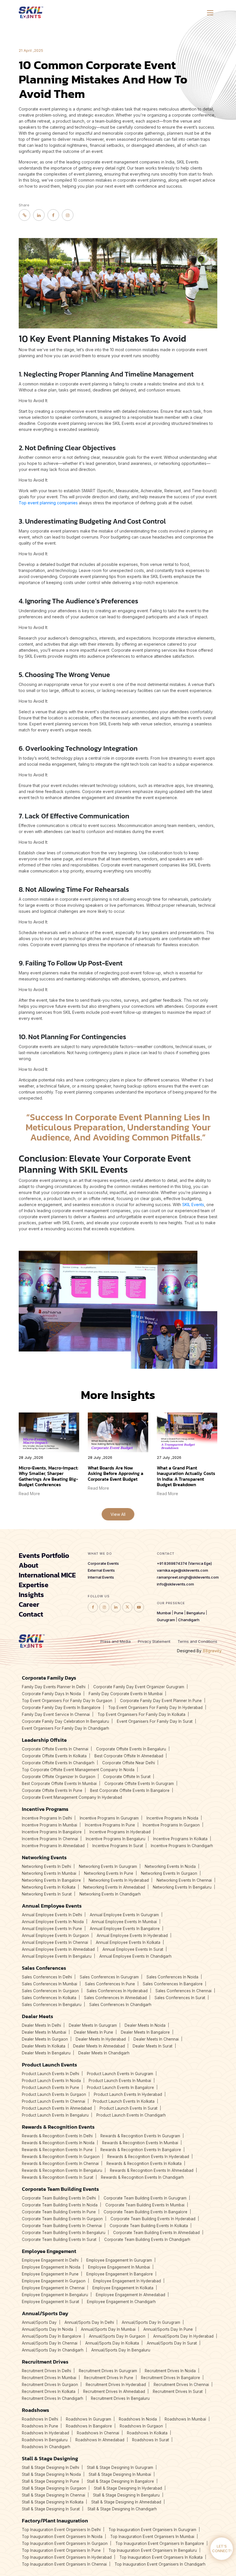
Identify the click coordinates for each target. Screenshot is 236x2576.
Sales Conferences (44, 1968)
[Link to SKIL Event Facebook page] (93, 1607)
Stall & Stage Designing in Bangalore (120, 2481)
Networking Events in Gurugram (108, 1866)
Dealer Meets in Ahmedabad (99, 2046)
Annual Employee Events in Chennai (55, 1942)
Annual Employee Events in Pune (52, 1929)
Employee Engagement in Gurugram (119, 2260)
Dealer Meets (38, 2016)
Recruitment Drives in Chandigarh (53, 2398)
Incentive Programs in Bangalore (52, 1832)
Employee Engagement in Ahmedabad (131, 2295)
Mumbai (164, 1613)
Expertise (34, 1585)
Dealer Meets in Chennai (156, 2039)
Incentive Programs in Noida (172, 1818)
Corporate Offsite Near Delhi (129, 1763)
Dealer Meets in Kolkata (44, 2046)
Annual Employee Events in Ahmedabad (58, 1949)
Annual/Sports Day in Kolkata (112, 2343)
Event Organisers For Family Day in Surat (155, 1721)
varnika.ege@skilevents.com (182, 1570)
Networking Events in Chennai (184, 1880)
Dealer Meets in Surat (153, 2046)
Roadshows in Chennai (98, 2433)
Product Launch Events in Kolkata (124, 2101)
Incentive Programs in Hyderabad (120, 1832)
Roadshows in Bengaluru (45, 2440)
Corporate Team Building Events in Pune (59, 2212)
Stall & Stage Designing (50, 2458)
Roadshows (36, 2410)
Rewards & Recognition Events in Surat (58, 2177)
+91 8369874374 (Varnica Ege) (184, 1563)
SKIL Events (193, 1205)
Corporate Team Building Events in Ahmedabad (156, 2233)
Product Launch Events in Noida (51, 2081)
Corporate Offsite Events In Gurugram (139, 1784)
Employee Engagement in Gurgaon (54, 2281)
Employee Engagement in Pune (50, 2274)
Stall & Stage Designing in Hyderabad (128, 2488)
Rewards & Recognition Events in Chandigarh (142, 2177)
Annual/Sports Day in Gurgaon (117, 2336)
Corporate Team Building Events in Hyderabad (153, 2219)
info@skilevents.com (175, 1584)
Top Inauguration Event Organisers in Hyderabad (67, 2557)
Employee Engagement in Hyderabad (127, 2281)
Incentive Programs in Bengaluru (116, 1839)
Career (29, 1604)
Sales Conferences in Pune (110, 1984)
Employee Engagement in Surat (51, 2302)
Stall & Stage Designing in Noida (51, 2474)
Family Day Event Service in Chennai (56, 1714)
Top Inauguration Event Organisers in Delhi (61, 2530)
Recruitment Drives (45, 2362)
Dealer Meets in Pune (94, 2032)
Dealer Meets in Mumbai (44, 2032)
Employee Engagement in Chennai (53, 2288)
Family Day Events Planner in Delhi (54, 1687)
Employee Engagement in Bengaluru (55, 2295)
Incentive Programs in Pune (110, 1825)
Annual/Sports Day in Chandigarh (53, 2350)
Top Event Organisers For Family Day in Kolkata (141, 1714)
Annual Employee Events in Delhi (52, 1915)
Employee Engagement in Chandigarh (121, 2302)
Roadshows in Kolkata (147, 2433)
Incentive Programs (45, 1809)
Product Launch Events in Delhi (51, 2074)
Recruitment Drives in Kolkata (49, 2391)
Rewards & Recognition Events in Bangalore (141, 2150)
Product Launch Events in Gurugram (120, 2074)
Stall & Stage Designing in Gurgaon (54, 2488)
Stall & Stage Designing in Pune (51, 2481)
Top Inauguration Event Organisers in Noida (62, 2537)
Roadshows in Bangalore (89, 2426)
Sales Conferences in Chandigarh (120, 2005)
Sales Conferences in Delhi (47, 1977)
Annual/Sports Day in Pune (168, 2329)
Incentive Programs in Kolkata (180, 1839)
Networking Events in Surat (47, 1894)
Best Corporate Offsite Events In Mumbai (59, 1784)
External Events (101, 1570)
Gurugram (166, 1620)
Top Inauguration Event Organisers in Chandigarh (160, 2564)
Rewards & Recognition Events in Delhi (57, 2136)
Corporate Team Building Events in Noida (60, 2205)
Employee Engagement (49, 2251)
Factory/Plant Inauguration (55, 2521)
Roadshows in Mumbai (185, 2419)
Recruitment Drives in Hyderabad (116, 2385)
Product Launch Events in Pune (51, 2088)
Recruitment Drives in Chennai (181, 2385)
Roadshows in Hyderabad (45, 2433)
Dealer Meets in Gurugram (93, 2025)
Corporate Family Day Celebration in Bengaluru (65, 1721)
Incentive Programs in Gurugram (109, 1818)
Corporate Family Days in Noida (51, 1694)
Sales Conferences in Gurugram (109, 1977)
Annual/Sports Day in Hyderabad (183, 2336)
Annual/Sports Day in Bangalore (52, 2336)
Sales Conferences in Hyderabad (117, 1991)
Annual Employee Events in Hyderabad (132, 1936)
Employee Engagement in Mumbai (119, 2267)
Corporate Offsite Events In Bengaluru (131, 1749)
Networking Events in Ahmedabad (114, 1887)
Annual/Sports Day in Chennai (50, 2343)
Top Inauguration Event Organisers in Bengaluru (153, 2550)
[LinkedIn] (39, 215)
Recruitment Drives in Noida (170, 2371)
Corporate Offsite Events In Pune (52, 1790)
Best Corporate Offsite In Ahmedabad (129, 1756)
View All (118, 1514)
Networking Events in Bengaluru (182, 1887)
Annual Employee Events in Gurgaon (55, 1936)
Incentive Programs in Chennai (50, 1839)
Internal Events (101, 1577)
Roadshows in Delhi (40, 2419)
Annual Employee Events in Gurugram (124, 1915)
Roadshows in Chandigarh (46, 2447)
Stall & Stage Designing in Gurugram (120, 2467)
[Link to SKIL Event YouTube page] (139, 1607)
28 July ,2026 (31, 1458)
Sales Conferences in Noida (172, 1977)
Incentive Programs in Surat (118, 1846)
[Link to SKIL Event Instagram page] (104, 1607)
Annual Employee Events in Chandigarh (135, 1956)
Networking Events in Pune (109, 1873)
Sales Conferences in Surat (180, 1998)
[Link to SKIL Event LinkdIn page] (116, 1607)
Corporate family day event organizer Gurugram (139, 1687)
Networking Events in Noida (170, 1866)
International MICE (47, 1575)
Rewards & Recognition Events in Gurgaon (61, 2157)
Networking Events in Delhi (46, 1866)
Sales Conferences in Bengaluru (52, 2005)
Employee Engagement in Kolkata (123, 2288)
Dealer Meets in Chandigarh (104, 2053)
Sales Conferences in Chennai (183, 1991)
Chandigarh (189, 1620)
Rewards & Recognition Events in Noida (58, 2143)
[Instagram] (68, 215)
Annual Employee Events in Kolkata (128, 1942)
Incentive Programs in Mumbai (50, 1825)
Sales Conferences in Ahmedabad (115, 1998)
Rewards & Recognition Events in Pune (57, 2150)
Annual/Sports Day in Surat (172, 2343)
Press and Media (116, 1641)
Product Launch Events (50, 2065)
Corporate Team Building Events (60, 2189)
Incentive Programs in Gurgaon (171, 1825)
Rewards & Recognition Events (58, 2127)
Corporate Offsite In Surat (127, 1777)
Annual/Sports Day (45, 2313)
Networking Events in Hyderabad (119, 1880)
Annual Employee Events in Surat (133, 1949)
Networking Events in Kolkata (49, 1887)
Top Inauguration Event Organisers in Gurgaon (65, 2543)
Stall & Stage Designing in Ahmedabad (126, 2502)
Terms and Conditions (197, 1641)
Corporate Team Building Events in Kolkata (149, 2226)
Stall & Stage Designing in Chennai (54, 2495)
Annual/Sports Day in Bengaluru (121, 2350)
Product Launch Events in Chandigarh (131, 2115)
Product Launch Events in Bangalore (120, 2088)
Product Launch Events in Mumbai (120, 2081)
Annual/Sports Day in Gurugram (151, 2322)
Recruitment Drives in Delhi (46, 2371)
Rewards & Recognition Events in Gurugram (140, 2136)
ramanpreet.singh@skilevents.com (188, 1577)
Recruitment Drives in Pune (109, 2378)
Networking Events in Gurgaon (169, 1873)
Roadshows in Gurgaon (141, 2426)
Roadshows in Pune (40, 2426)
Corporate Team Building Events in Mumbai (145, 2205)
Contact (31, 1614)
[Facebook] (53, 215)
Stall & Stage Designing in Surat (51, 2509)
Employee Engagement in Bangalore (120, 2274)
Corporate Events (103, 1563)
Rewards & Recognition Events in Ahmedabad (152, 2170)
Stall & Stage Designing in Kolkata (53, 2502)
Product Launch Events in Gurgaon (54, 2094)
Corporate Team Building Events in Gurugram (145, 2198)
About (28, 1565)
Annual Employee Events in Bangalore (125, 1929)
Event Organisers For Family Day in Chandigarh (65, 1728)
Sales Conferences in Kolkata (49, 1998)
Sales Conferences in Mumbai (50, 1984)
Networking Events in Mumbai (49, 1873)
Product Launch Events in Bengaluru (55, 2115)
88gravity (212, 1651)
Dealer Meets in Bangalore (145, 2032)
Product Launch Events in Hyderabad (128, 2094)
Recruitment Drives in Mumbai (49, 2378)
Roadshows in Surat (151, 2440)
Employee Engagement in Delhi (50, 2260)
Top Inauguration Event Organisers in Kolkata (161, 2557)
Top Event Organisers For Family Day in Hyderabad (155, 1708)
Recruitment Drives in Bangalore (171, 2378)
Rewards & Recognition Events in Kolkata (144, 2164)
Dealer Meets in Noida (145, 2025)
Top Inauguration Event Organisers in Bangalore (160, 2543)
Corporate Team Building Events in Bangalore (145, 2212)
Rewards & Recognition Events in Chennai (60, 2164)
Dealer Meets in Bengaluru (46, 2053)
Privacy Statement (154, 1641)
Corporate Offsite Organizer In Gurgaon (59, 1777)
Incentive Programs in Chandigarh (182, 1846)
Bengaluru (196, 1613)
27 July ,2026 (169, 1458)
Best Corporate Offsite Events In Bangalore (130, 1790)
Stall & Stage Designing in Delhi (51, 2467)
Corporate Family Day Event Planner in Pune (161, 1701)
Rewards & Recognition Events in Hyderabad (148, 2157)
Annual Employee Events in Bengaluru (57, 1956)
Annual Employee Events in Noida (53, 1922)
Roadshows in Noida (138, 2419)
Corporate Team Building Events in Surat (59, 2239)
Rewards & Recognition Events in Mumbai (140, 2143)
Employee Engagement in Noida (51, 2267)
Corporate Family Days (49, 1678)
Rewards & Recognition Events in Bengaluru (62, 2170)
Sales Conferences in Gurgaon (50, 1991)
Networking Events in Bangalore (51, 1880)
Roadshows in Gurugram (88, 2419)
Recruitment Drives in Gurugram (108, 2371)
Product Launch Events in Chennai (54, 2101)
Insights (31, 1595)
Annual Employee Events (52, 1906)
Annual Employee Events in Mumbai (124, 1922)
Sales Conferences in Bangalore (173, 1984)
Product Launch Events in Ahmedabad (57, 2108)
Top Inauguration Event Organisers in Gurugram (152, 2530)
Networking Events (44, 1857)
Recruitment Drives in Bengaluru (120, 2398)
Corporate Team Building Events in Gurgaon (62, 2219)
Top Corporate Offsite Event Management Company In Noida (78, 1770)
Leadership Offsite (44, 1740)
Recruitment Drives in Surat (178, 2391)
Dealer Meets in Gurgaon (45, 2039)
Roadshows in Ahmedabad (100, 2440)
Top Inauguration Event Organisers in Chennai (64, 2564)
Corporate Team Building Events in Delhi (59, 2198)
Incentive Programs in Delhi (47, 1818)
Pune (179, 1613)
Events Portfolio (44, 1555)
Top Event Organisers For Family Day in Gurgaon (67, 1701)
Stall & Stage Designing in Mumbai (120, 2474)
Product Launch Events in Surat (129, 2108)
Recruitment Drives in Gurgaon (50, 2385)
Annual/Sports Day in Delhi (89, 2322)
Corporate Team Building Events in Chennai (62, 2226)
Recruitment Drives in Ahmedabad (114, 2391)
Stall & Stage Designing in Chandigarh (122, 2509)
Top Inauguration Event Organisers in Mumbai (152, 2537)
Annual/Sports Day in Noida (47, 2329)
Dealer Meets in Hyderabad (101, 2039)
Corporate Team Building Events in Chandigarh (147, 2239)
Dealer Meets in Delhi (41, 2025)
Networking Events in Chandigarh (110, 1894)
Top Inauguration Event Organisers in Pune (61, 2550)
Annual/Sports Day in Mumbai (108, 2329)
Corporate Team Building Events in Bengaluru (64, 2233)
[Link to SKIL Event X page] (127, 1607)
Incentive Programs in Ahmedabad (53, 1846)
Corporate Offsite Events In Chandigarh (58, 1763)
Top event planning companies (48, 503)
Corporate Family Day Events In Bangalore (61, 1708)
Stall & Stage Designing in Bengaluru (126, 2495)
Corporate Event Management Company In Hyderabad (72, 1797)
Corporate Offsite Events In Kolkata (54, 1756)
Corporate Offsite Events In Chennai (55, 1749)
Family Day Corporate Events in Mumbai (126, 1694)
